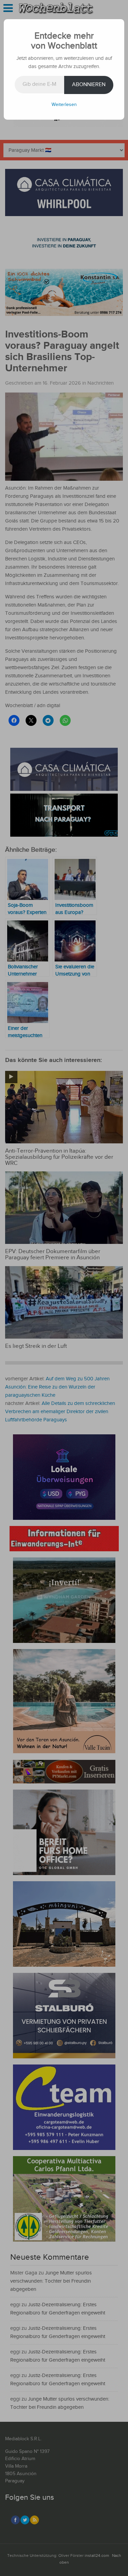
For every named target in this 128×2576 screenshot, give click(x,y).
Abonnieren (89, 85)
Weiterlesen (64, 105)
